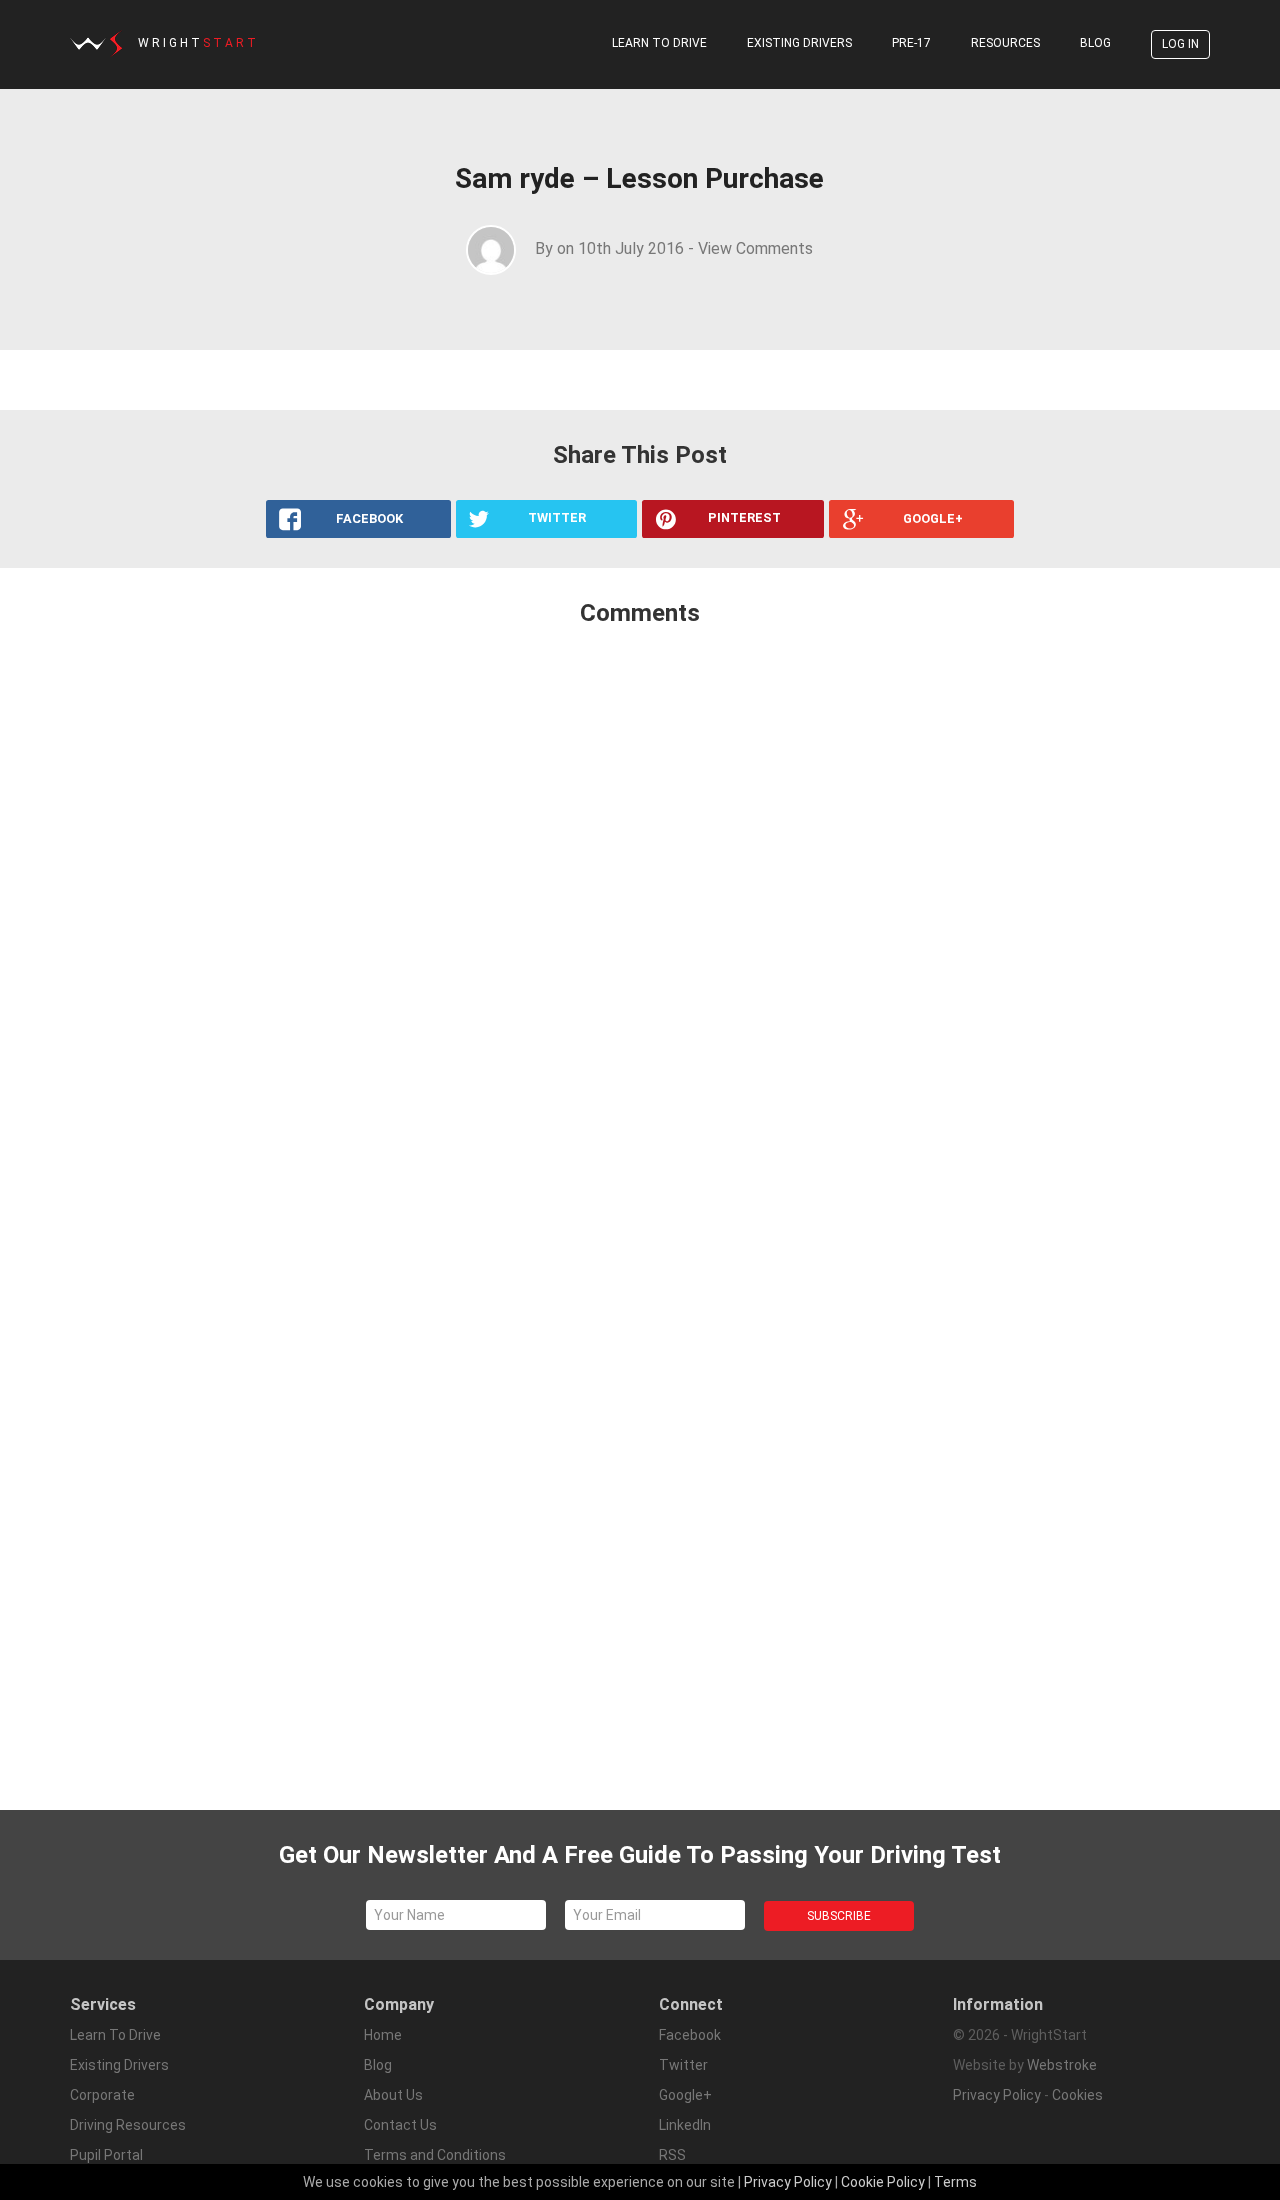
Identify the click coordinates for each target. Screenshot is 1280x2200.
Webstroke (1062, 2065)
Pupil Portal (106, 2155)
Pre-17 (911, 43)
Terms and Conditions (435, 2155)
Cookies (1077, 2095)
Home (383, 2035)
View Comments (755, 248)
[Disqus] (640, 908)
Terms (955, 2182)
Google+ (685, 2095)
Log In (1180, 44)
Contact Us (400, 2125)
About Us (393, 2095)
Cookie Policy (883, 2182)
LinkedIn (685, 2125)
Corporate (102, 2095)
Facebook (690, 2035)
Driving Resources (128, 2125)
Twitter (683, 2065)
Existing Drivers (799, 43)
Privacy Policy (997, 2095)
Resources (1005, 43)
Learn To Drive (659, 43)
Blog (1095, 43)
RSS (672, 2155)
